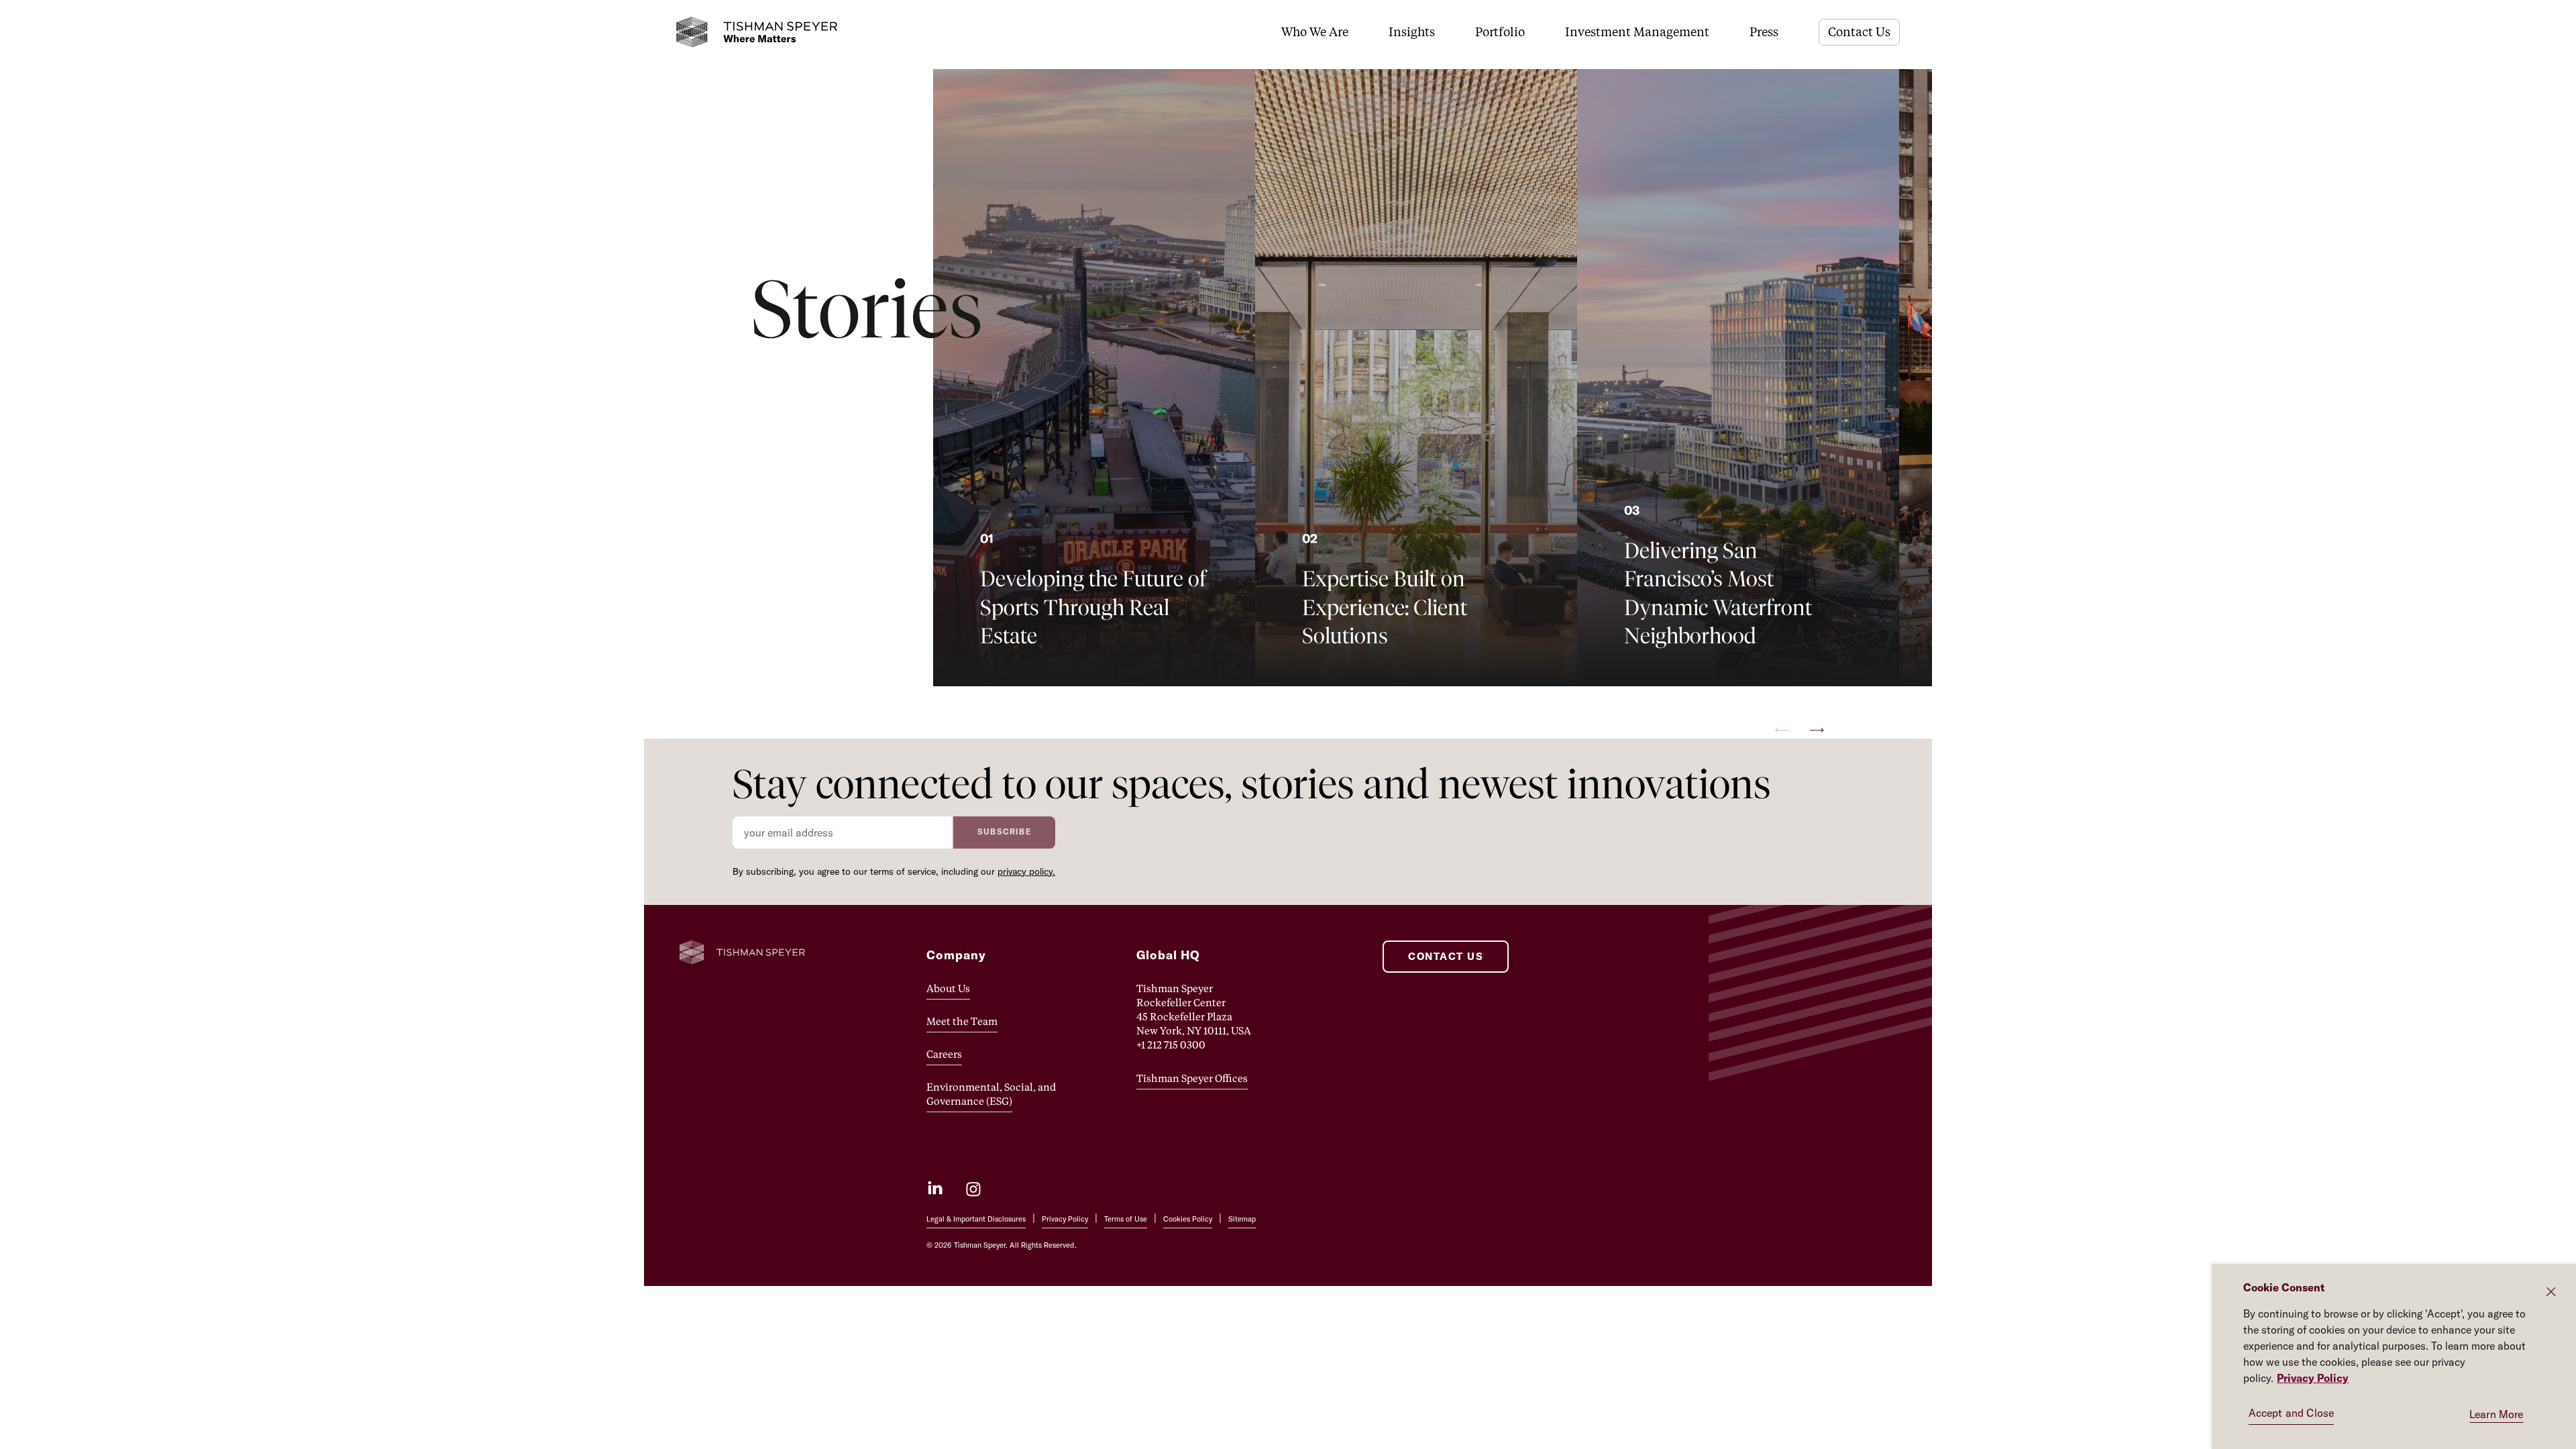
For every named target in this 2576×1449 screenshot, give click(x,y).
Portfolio (1500, 32)
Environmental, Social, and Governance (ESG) (991, 1094)
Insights (1412, 32)
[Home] (757, 32)
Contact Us (1859, 32)
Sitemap (1242, 1219)
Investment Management (1637, 32)
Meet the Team (962, 1021)
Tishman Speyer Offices (1192, 1078)
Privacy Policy (1065, 1219)
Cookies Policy (1188, 1219)
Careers (944, 1054)
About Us (948, 988)
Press (1764, 32)
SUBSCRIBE (1004, 831)
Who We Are (1315, 32)
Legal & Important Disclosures (976, 1219)
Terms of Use (1126, 1219)
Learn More (2497, 1414)
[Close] (2551, 1292)
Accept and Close (2292, 1413)
